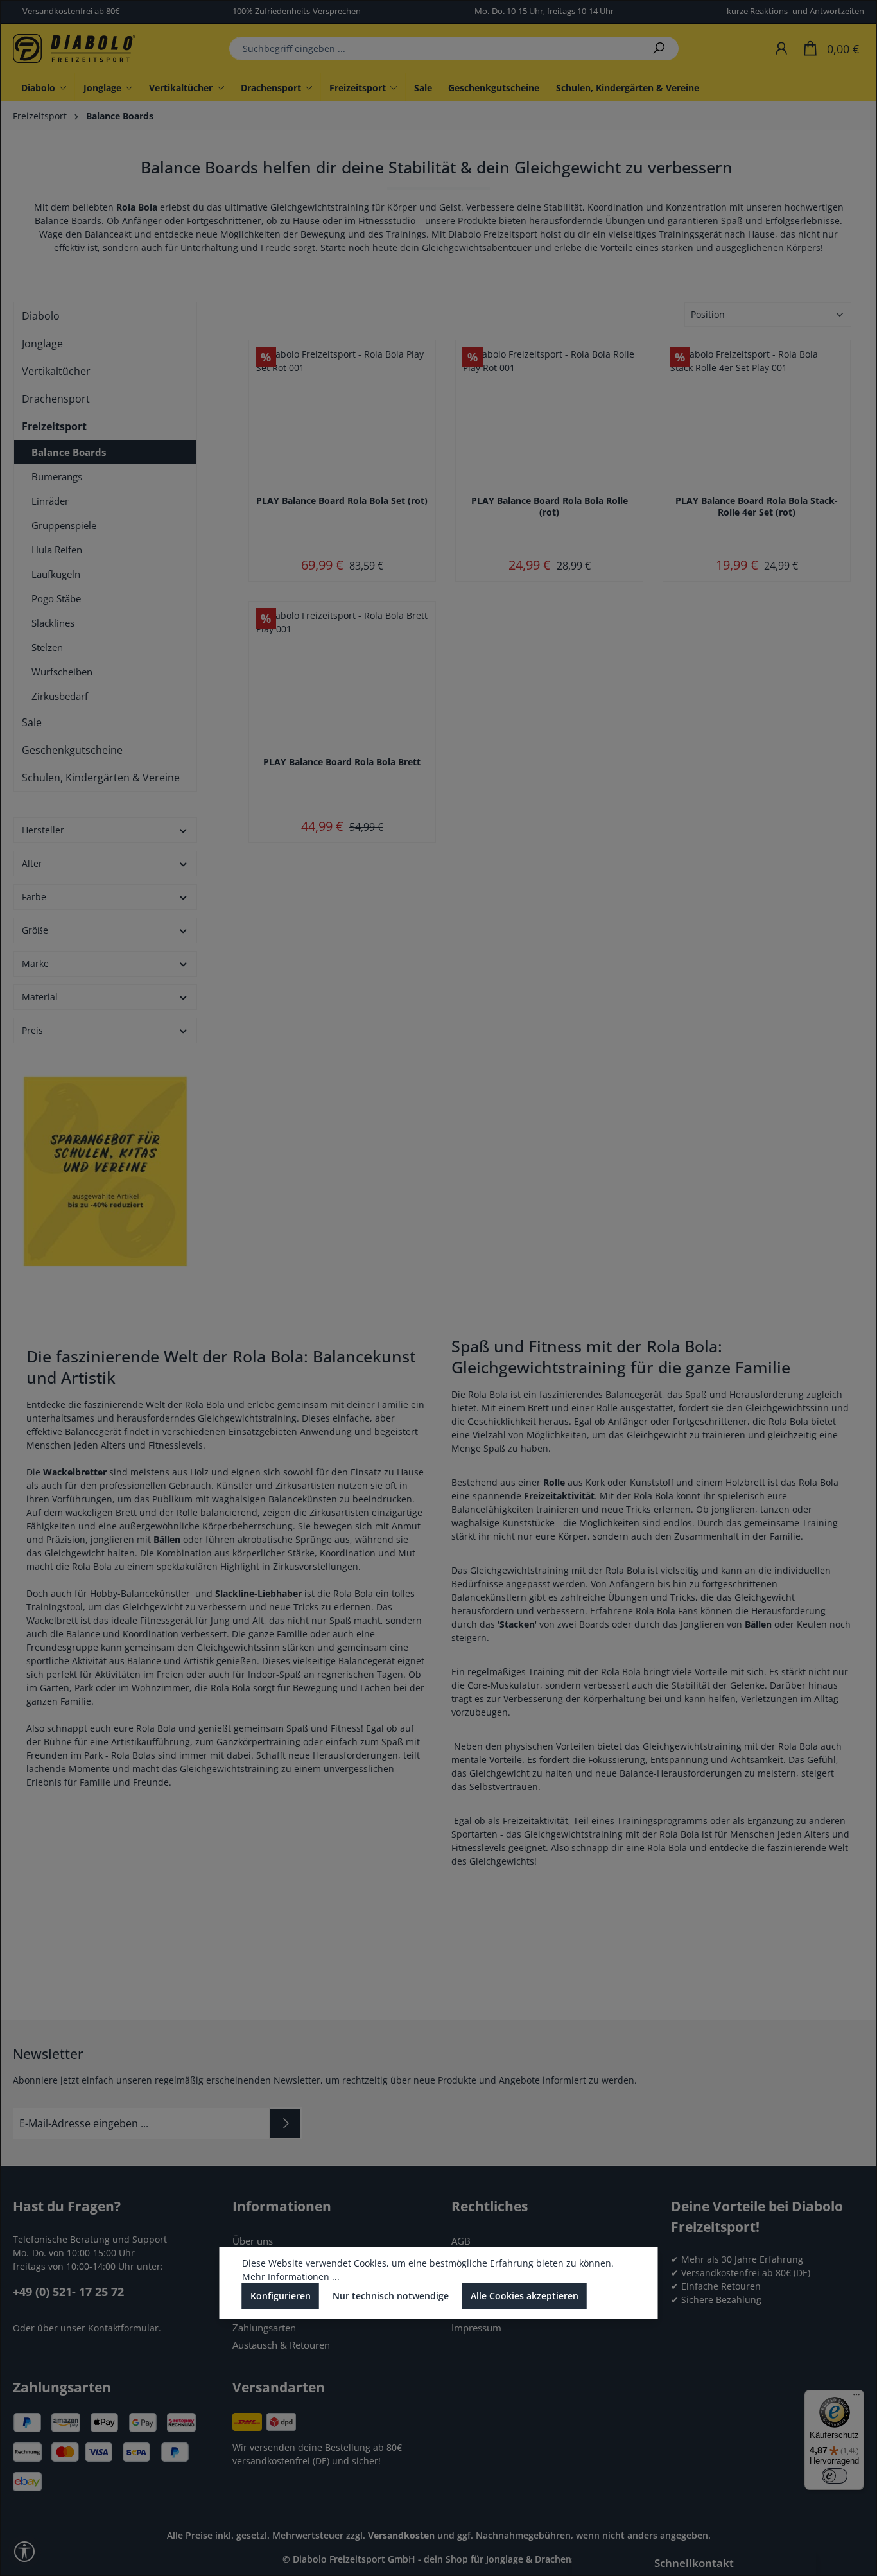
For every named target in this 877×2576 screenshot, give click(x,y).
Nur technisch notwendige (391, 2296)
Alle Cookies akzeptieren (525, 2296)
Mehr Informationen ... (291, 2276)
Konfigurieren (281, 2296)
